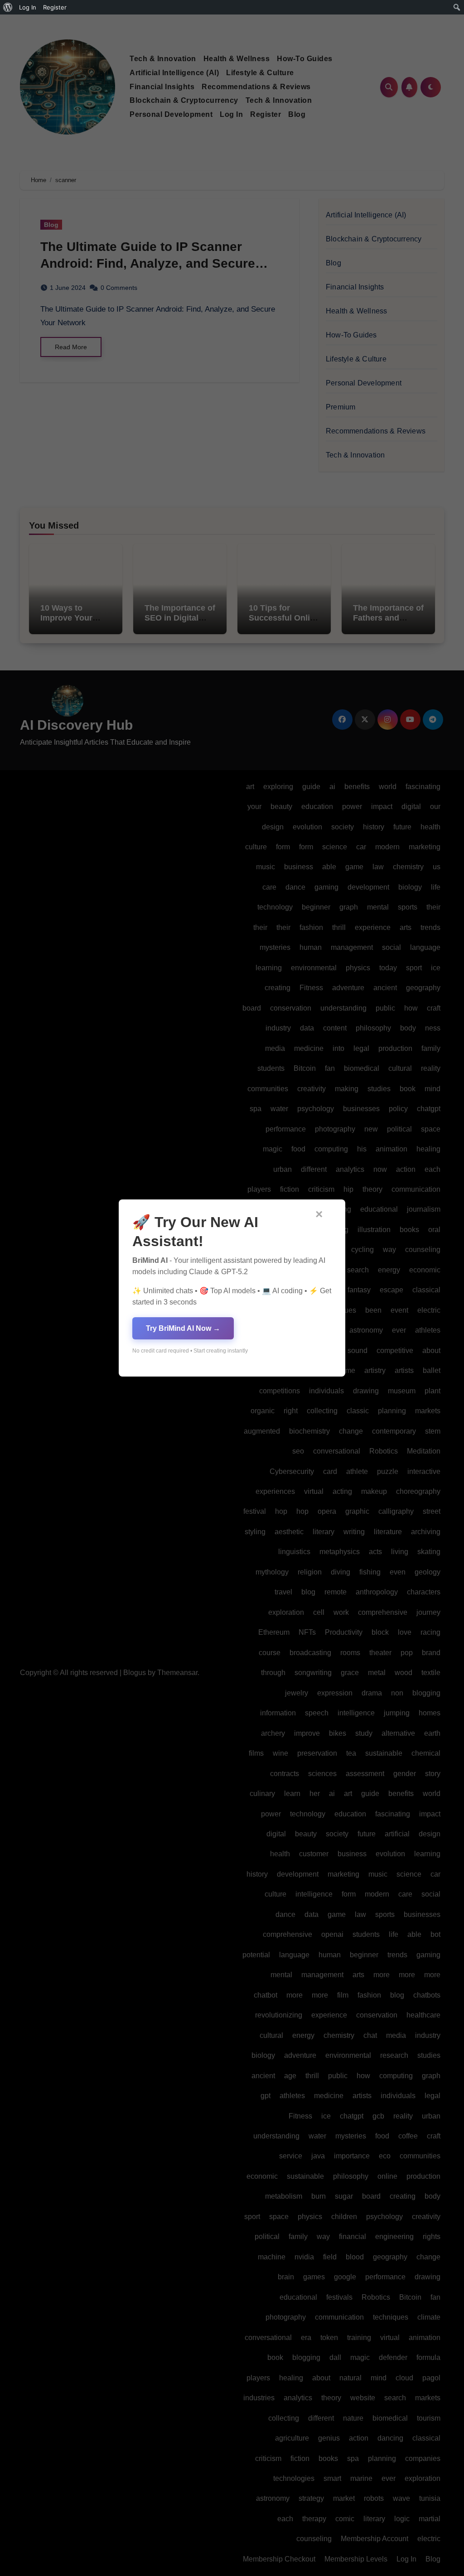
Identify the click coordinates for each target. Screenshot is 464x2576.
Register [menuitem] (55, 7)
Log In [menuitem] (28, 7)
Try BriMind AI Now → (183, 1328)
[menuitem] (8, 7)
